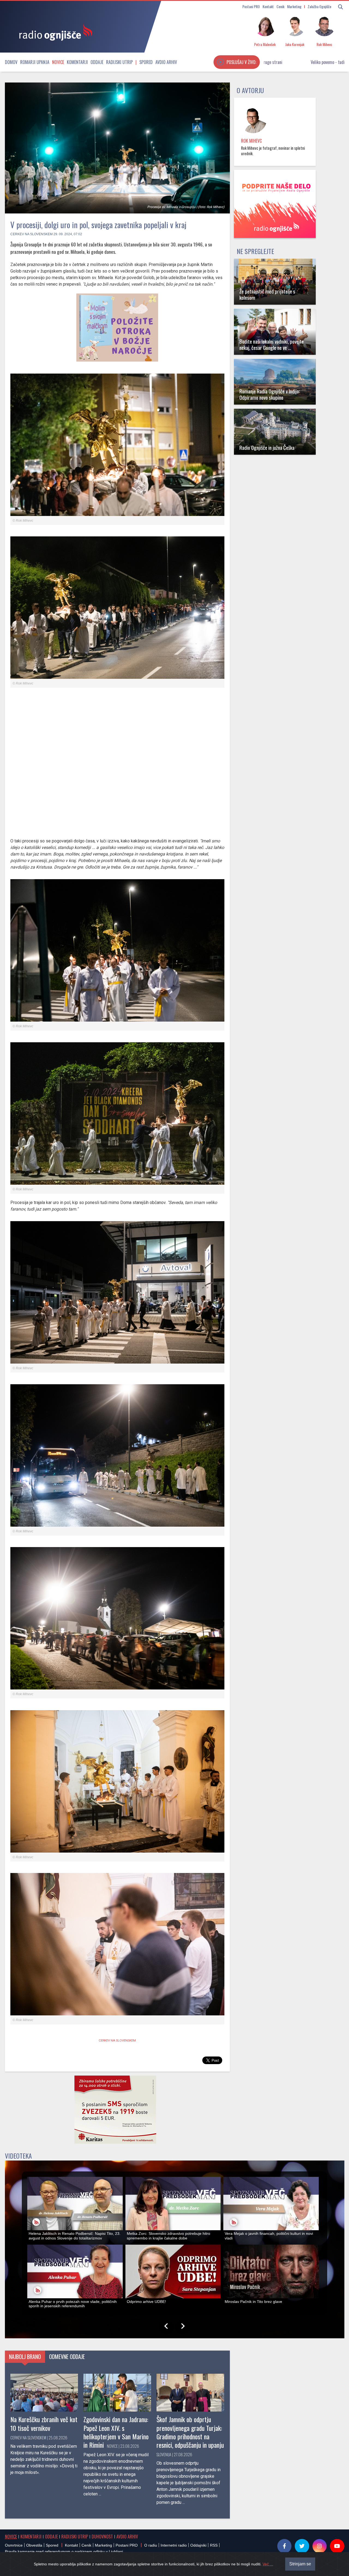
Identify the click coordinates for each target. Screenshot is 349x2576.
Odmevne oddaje (67, 2357)
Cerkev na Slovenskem (31, 234)
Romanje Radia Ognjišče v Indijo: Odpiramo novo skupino (270, 394)
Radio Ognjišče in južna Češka (267, 447)
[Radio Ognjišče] (54, 32)
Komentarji (77, 62)
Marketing (294, 6)
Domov (11, 62)
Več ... (268, 2564)
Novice (58, 62)
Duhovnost (102, 2537)
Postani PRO (251, 6)
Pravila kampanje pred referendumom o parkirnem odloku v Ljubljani (64, 2551)
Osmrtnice (14, 2545)
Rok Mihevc (251, 141)
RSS (214, 2545)
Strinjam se (300, 2564)
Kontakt (268, 6)
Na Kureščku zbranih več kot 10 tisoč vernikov (44, 2423)
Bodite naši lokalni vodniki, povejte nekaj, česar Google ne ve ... (272, 344)
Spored (146, 62)
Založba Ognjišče (319, 6)
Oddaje (97, 62)
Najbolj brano (25, 2357)
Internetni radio (174, 2545)
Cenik (280, 6)
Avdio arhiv (166, 62)
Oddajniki (198, 2545)
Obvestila (34, 2545)
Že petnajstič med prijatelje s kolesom (267, 294)
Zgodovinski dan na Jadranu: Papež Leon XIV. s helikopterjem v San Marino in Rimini (116, 2432)
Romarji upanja (35, 62)
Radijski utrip (119, 62)
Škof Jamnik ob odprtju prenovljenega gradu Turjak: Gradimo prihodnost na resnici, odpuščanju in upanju (190, 2432)
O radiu (151, 2545)
